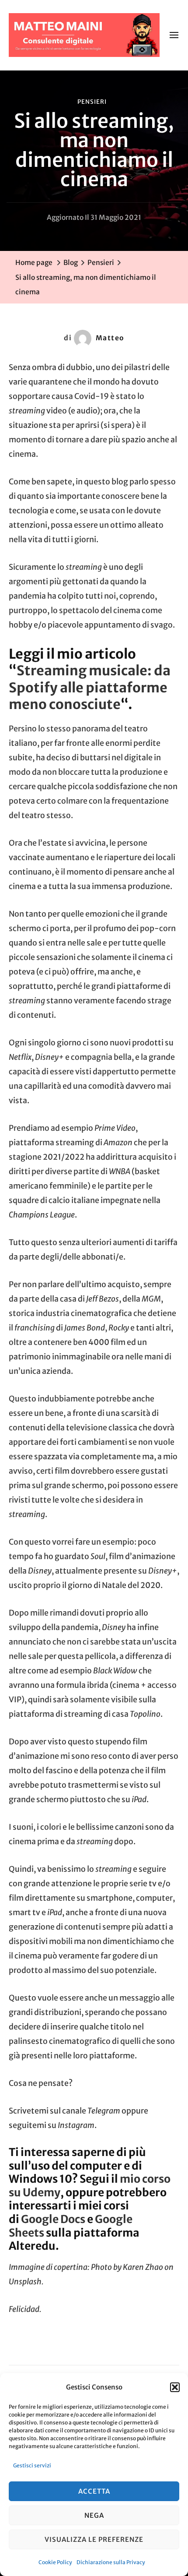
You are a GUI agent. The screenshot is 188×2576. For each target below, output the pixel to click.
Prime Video (115, 1128)
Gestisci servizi (32, 2465)
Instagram (76, 2125)
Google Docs (53, 2219)
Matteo (110, 338)
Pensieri (92, 102)
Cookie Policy (55, 2562)
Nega (94, 2515)
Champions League (42, 1215)
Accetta (94, 2491)
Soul (98, 1556)
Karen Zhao (143, 2267)
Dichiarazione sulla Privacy (111, 2562)
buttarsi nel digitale (116, 758)
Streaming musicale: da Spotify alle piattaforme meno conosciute (90, 687)
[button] (175, 2387)
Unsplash (25, 2282)
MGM (151, 1299)
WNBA (120, 1172)
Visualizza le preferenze (94, 2539)
